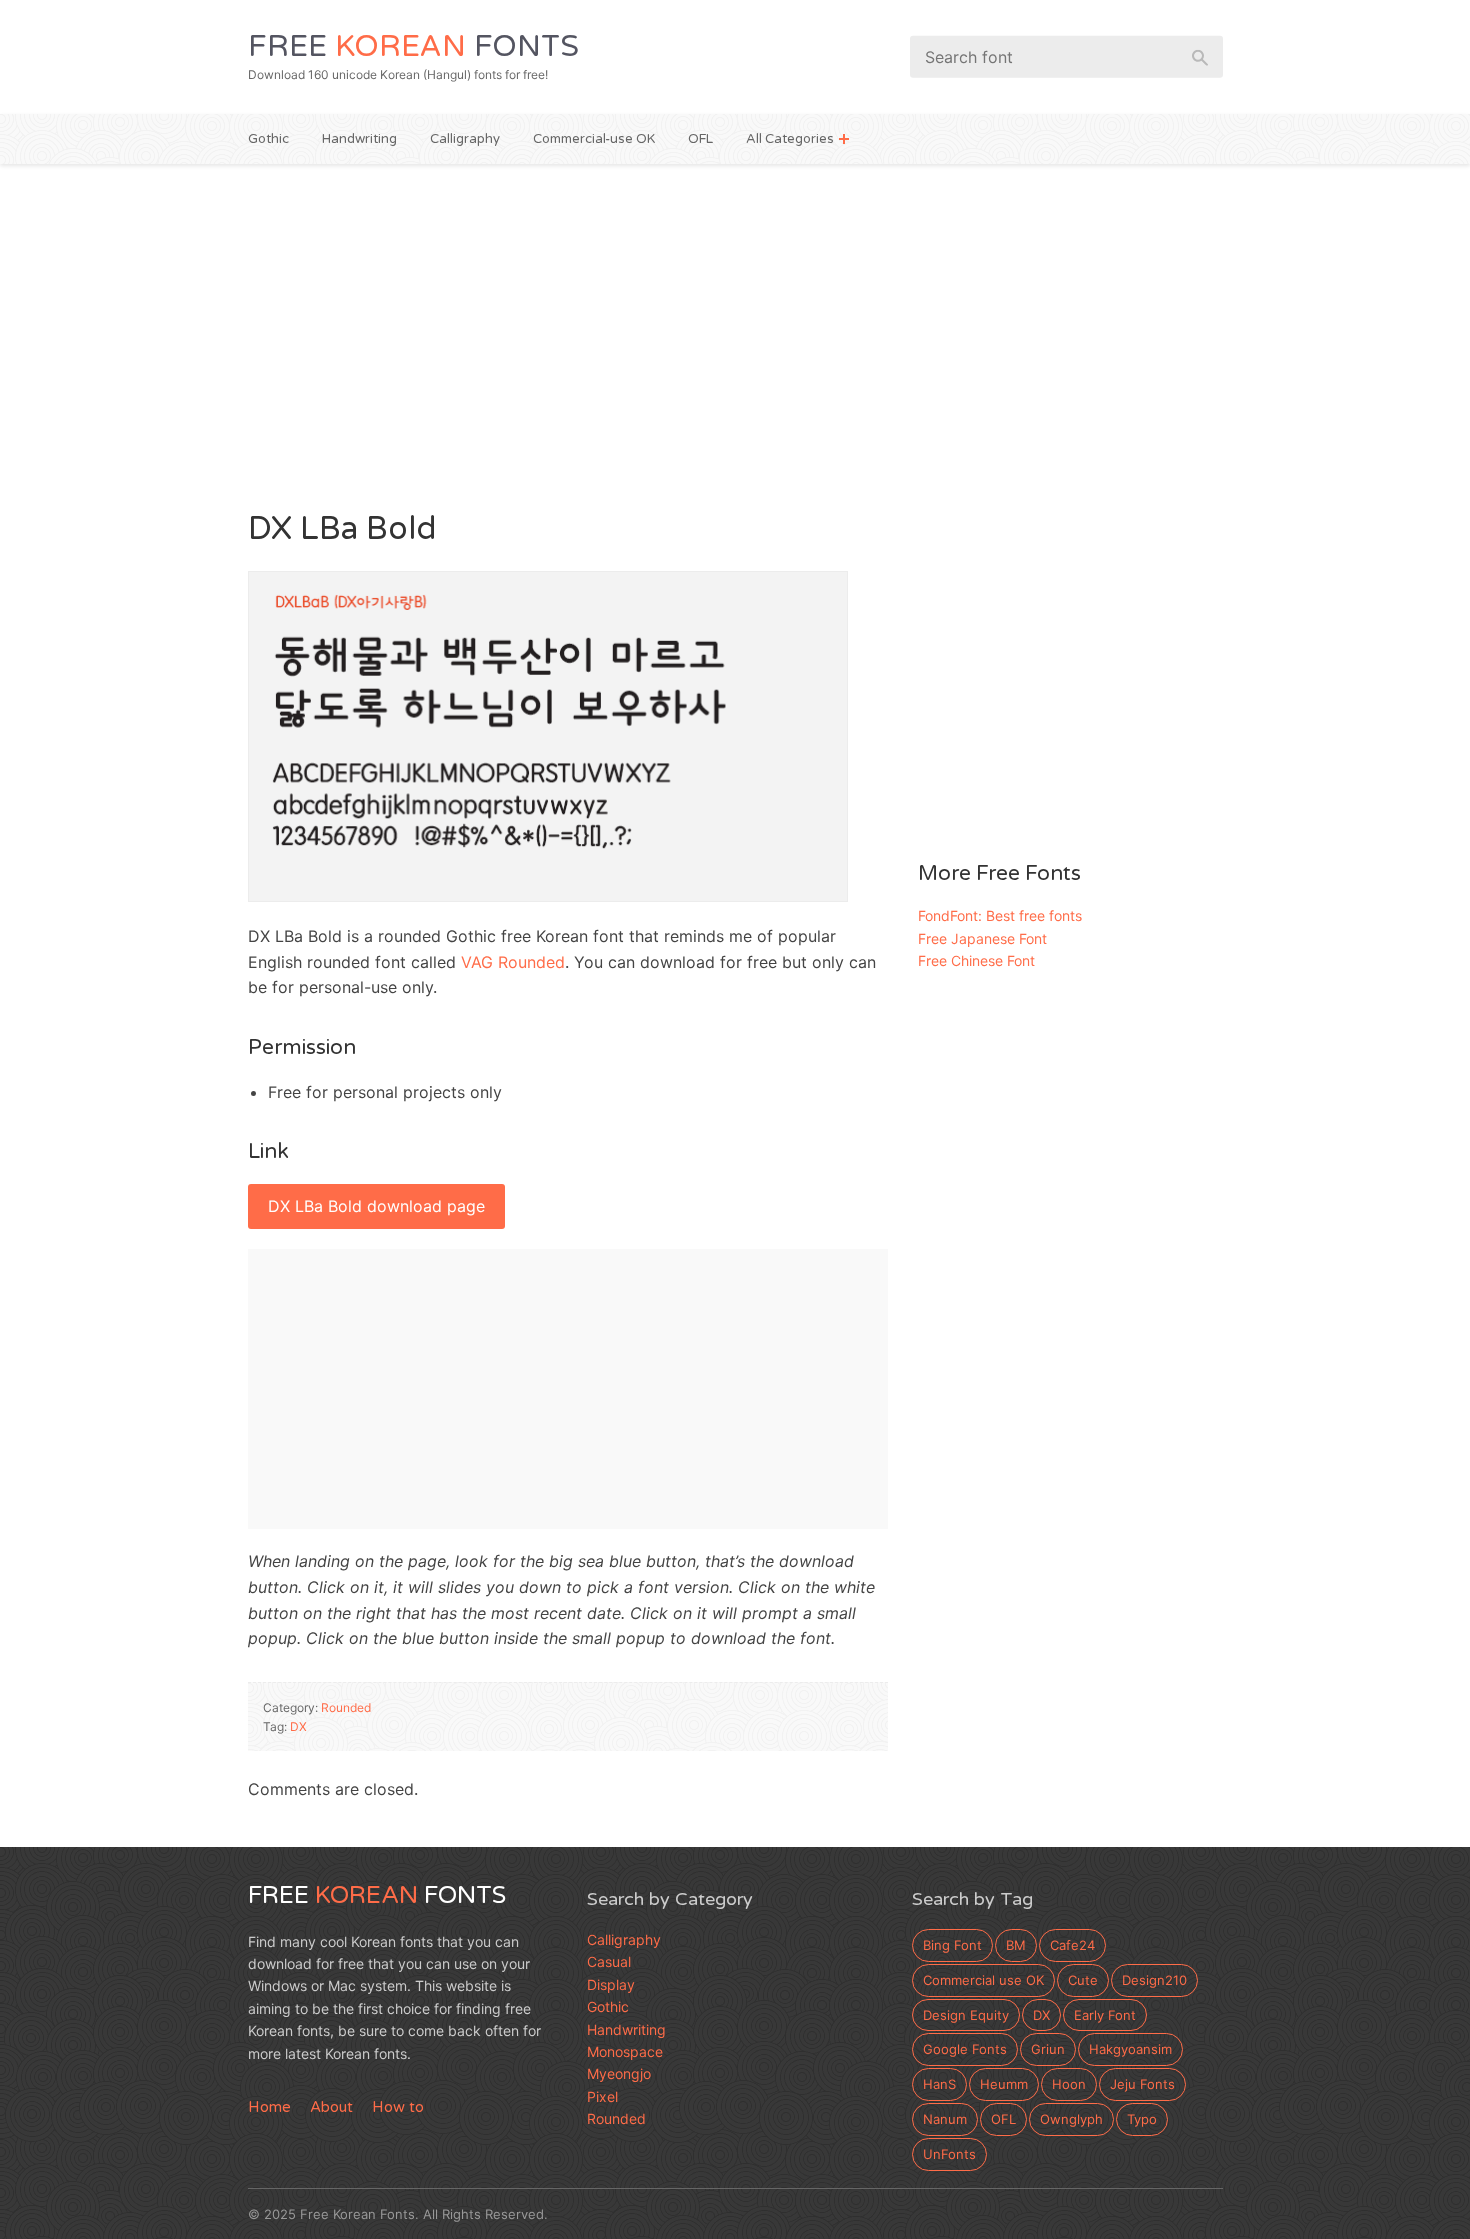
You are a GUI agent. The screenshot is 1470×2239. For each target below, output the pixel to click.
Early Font (1105, 2015)
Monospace (625, 2051)
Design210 (1154, 1980)
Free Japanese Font (982, 938)
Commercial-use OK (594, 139)
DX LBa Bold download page (376, 1206)
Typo (1142, 2119)
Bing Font (952, 1945)
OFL (700, 139)
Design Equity (966, 2015)
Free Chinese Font (976, 960)
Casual (609, 1961)
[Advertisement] (735, 334)
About (331, 2107)
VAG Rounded (513, 962)
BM (1016, 1945)
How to (398, 2107)
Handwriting (359, 139)
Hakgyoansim (1130, 2049)
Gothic (268, 139)
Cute (1083, 1980)
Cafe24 (1072, 1945)
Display (611, 1984)
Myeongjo (619, 2073)
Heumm (1004, 2084)
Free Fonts (413, 46)
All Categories (790, 139)
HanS (939, 2084)
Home (269, 2107)
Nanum (945, 2119)
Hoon (1069, 2084)
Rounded (346, 1707)
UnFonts (949, 2154)
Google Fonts (965, 2049)
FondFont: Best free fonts (1000, 915)
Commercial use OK (983, 1980)
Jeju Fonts (1142, 2084)
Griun (1048, 2049)
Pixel (602, 2096)
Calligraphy (465, 139)
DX (298, 1726)
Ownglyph (1071, 2119)
